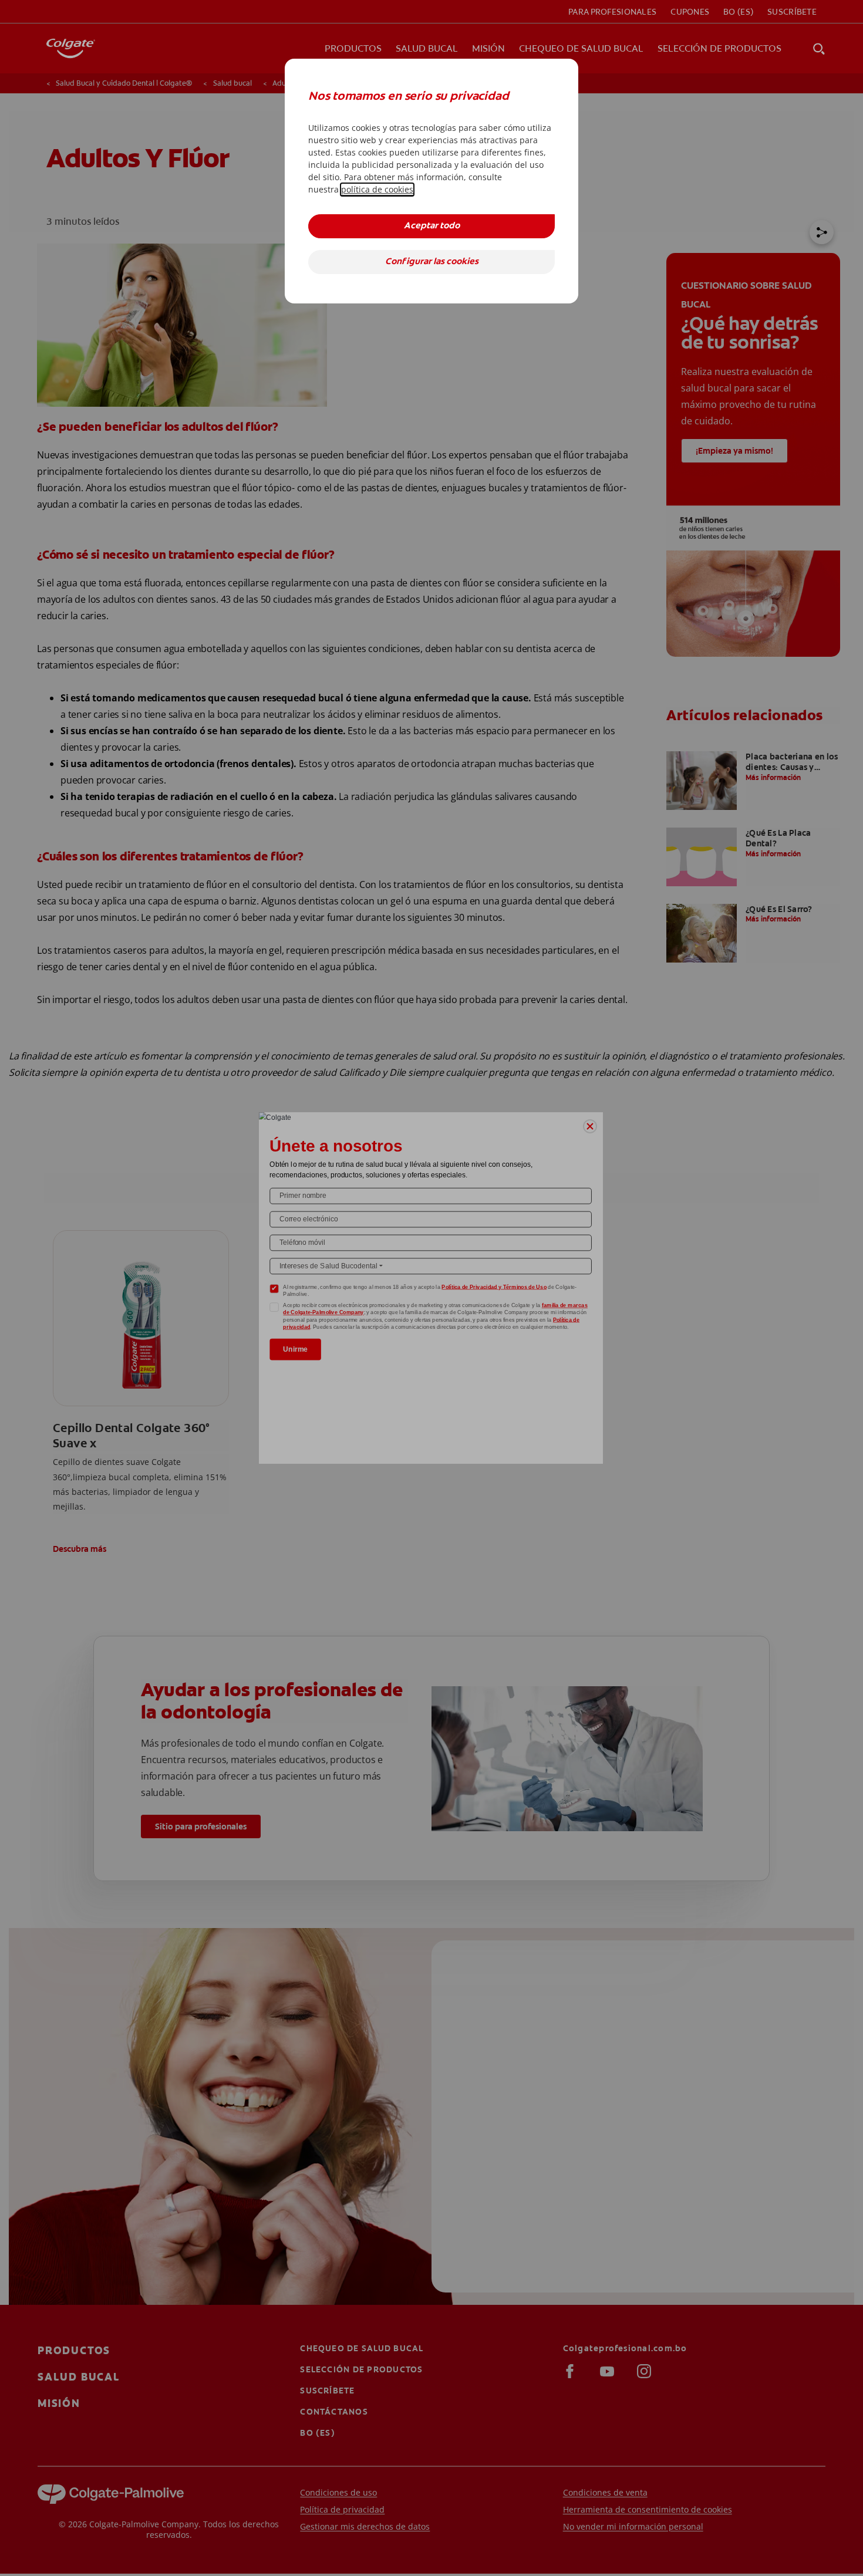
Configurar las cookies (432, 262)
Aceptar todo (432, 226)
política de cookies (377, 189)
